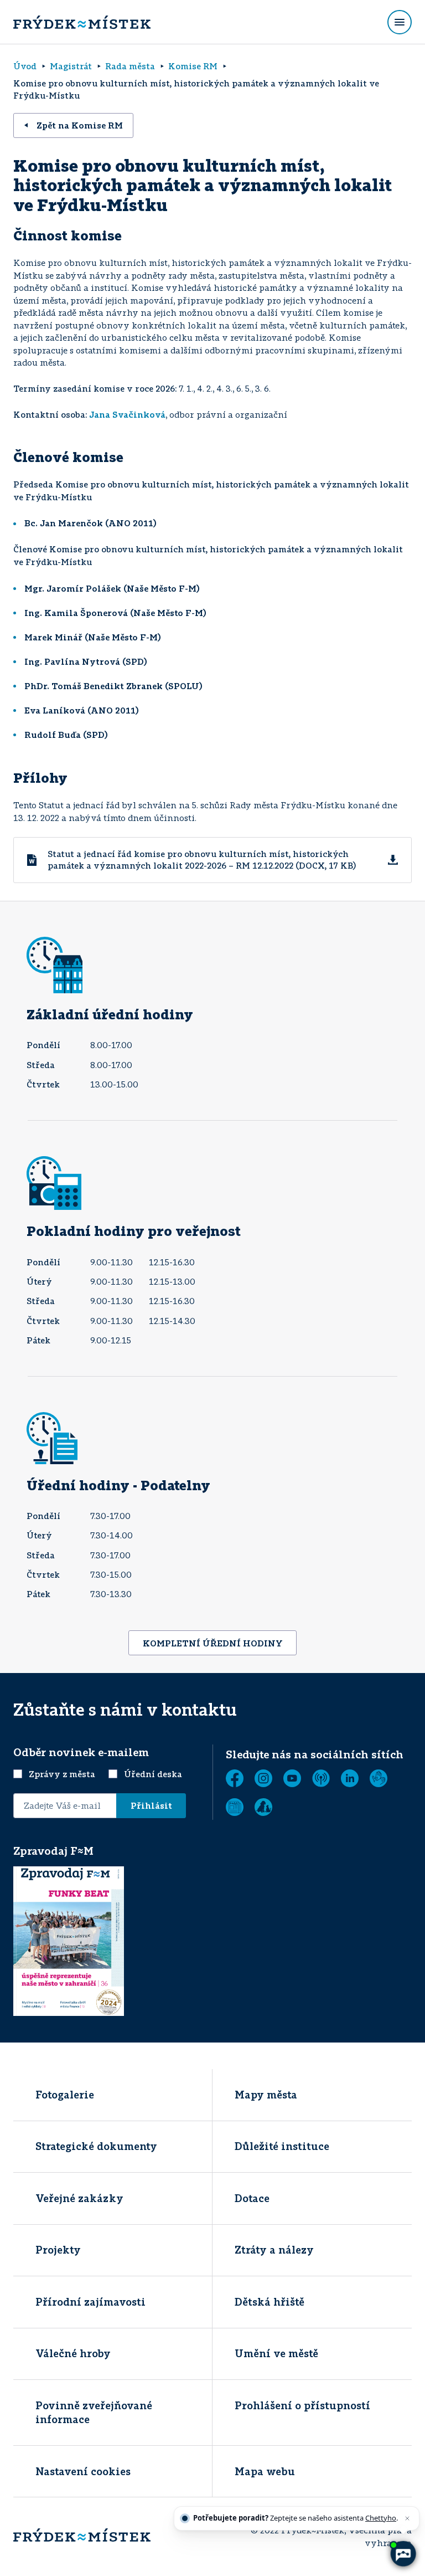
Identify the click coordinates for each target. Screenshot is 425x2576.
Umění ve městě (276, 2353)
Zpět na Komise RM (80, 125)
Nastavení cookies (83, 2471)
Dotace (252, 2198)
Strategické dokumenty (96, 2146)
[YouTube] (292, 1778)
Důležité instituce (282, 2146)
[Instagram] (263, 1778)
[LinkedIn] (350, 1778)
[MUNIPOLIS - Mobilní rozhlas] (321, 1778)
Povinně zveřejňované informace (94, 2412)
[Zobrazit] (235, 1807)
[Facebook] (235, 1778)
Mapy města (266, 2095)
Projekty (58, 2250)
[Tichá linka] (379, 1778)
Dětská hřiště (269, 2302)
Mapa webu (265, 2471)
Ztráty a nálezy (274, 2250)
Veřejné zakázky (79, 2198)
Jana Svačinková (127, 414)
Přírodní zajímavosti (90, 2302)
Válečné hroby (73, 2353)
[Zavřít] (407, 2518)
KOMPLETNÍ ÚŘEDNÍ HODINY (213, 1643)
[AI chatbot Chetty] (403, 2554)
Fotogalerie (65, 2095)
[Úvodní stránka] (82, 22)
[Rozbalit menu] (400, 22)
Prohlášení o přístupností (302, 2405)
